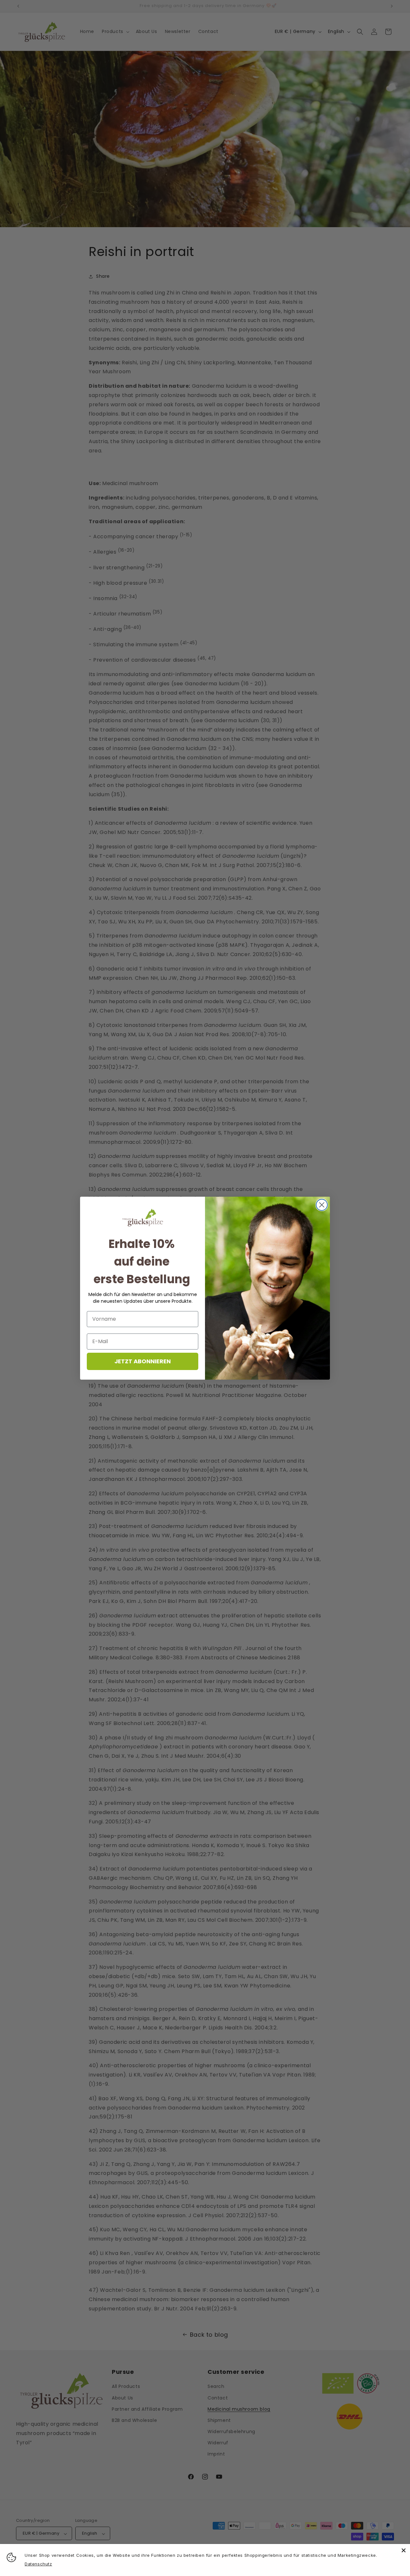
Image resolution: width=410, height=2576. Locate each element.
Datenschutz (38, 2564)
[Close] (404, 2550)
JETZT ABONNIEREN (143, 1361)
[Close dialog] (322, 1205)
